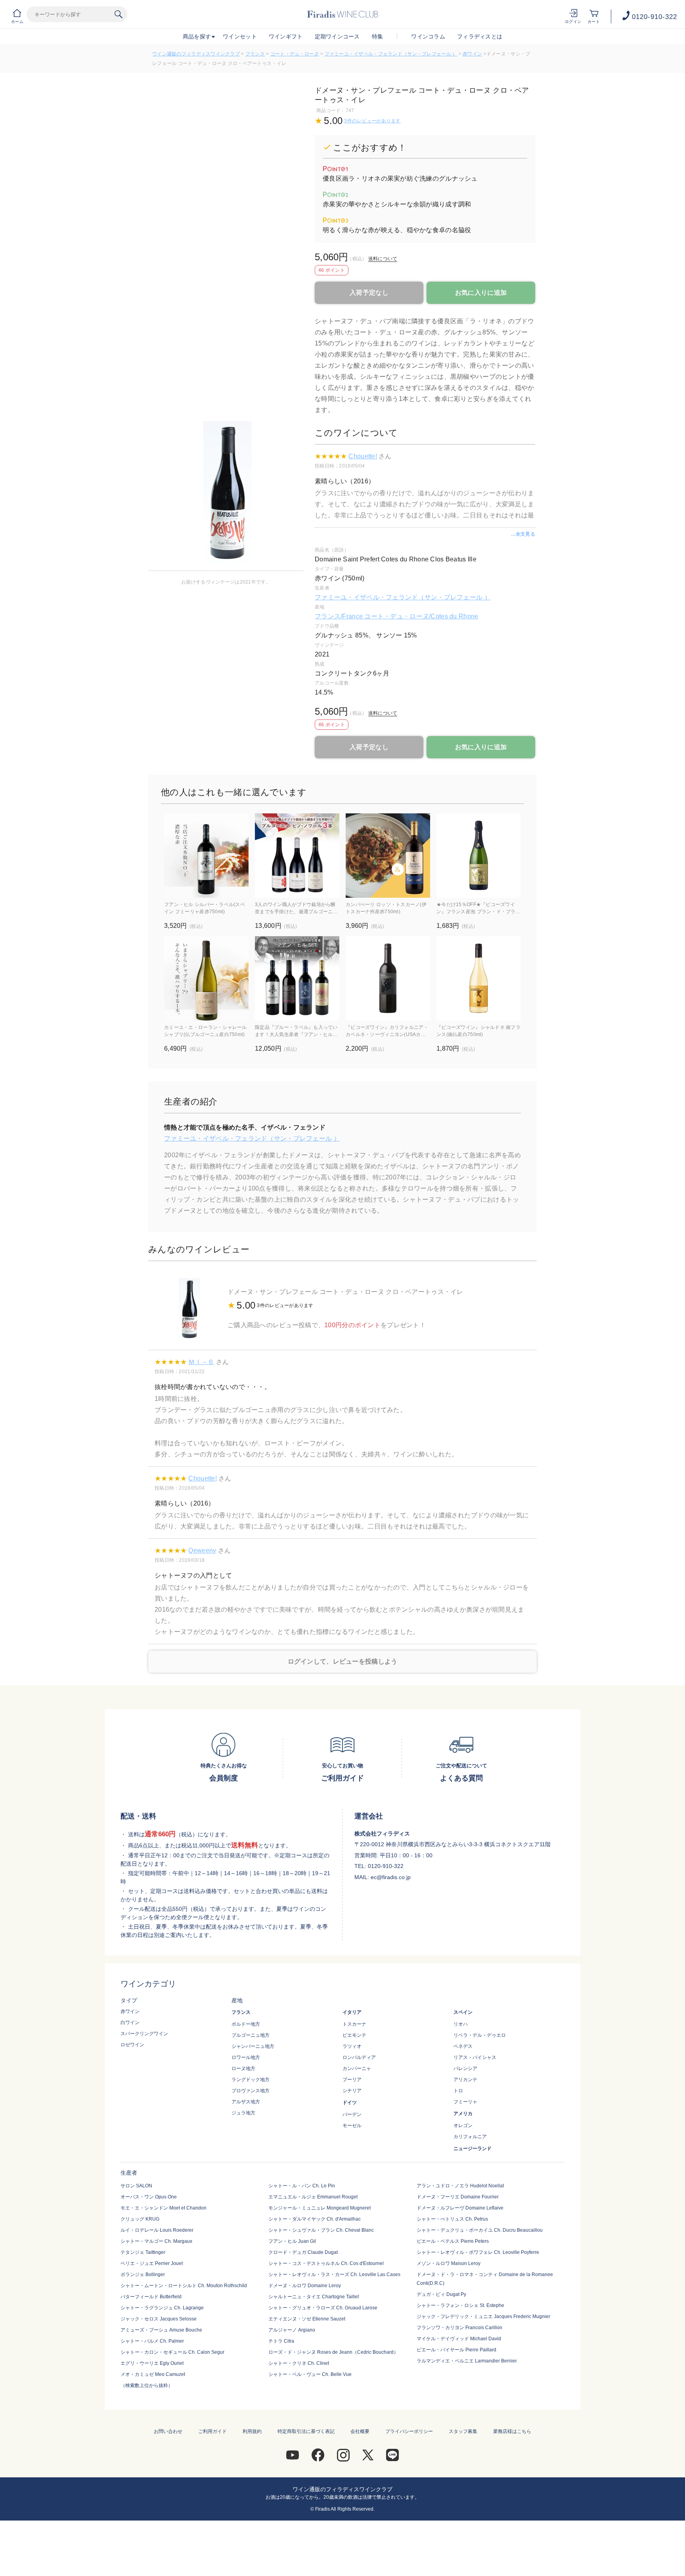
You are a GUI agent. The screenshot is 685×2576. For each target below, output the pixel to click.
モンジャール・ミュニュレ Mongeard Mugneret (320, 2208)
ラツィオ (352, 2046)
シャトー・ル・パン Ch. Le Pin (302, 2186)
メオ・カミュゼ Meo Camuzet (153, 2374)
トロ (458, 2091)
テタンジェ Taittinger (143, 2252)
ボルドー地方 (246, 2024)
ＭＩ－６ (201, 1362)
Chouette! (363, 456)
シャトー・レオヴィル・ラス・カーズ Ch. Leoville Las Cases (334, 2275)
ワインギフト (286, 36)
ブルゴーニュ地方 (251, 2035)
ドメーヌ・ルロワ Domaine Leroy (305, 2286)
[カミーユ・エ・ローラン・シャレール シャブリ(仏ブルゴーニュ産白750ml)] (206, 978)
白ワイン (130, 2023)
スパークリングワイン (144, 2034)
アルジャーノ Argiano (292, 2330)
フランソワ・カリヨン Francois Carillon (459, 2328)
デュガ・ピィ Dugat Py (441, 2294)
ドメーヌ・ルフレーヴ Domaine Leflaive (460, 2208)
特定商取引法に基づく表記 (306, 2431)
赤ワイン (472, 54)
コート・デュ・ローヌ (295, 54)
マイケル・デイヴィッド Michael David (459, 2339)
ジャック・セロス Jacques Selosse (159, 2319)
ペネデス (463, 2046)
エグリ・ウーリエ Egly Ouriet (152, 2363)
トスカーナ (354, 2024)
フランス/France (340, 616)
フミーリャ (465, 2102)
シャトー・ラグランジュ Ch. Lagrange (162, 2308)
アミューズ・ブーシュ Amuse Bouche (161, 2330)
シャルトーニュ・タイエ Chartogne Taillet (314, 2297)
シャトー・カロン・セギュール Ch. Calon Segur (172, 2352)
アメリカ (463, 2114)
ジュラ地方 (243, 2113)
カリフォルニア (470, 2137)
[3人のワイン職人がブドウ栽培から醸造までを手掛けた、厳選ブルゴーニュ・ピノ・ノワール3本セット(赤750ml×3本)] (297, 856)
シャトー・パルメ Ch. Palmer (152, 2341)
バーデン (352, 2114)
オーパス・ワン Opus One (149, 2197)
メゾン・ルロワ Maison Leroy (449, 2263)
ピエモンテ (354, 2035)
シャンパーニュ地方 (253, 2046)
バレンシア (465, 2068)
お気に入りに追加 (481, 293)
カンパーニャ (357, 2068)
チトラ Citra (281, 2341)
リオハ (461, 2024)
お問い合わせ (168, 2431)
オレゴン (463, 2126)
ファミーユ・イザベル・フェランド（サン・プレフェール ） (391, 54)
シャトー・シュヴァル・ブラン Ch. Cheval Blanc (321, 2230)
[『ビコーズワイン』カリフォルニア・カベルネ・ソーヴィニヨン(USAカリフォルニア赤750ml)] (388, 978)
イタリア (352, 2012)
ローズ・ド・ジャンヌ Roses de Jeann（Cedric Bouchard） (333, 2352)
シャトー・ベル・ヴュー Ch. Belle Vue (310, 2374)
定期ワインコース (337, 36)
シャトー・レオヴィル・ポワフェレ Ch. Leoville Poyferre (478, 2252)
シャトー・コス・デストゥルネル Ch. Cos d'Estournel (326, 2263)
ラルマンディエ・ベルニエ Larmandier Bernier (467, 2361)
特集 (378, 36)
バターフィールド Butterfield (151, 2297)
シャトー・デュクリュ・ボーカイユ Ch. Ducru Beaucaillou (480, 2230)
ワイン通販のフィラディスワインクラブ (196, 54)
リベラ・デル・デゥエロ (480, 2035)
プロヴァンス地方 (251, 2091)
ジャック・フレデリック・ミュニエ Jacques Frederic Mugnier (483, 2316)
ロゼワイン (132, 2045)
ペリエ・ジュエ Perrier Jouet (152, 2263)
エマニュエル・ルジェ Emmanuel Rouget (313, 2197)
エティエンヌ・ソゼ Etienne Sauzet (307, 2319)
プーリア (352, 2080)
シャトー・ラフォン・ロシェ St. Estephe (460, 2305)
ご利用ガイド (212, 2431)
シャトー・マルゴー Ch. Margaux (156, 2241)
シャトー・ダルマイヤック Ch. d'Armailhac (315, 2219)
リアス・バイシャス (475, 2057)
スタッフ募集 (463, 2431)
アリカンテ (465, 2080)
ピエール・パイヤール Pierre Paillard (456, 2350)
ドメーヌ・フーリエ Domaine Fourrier (458, 2197)
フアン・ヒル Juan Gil (292, 2241)
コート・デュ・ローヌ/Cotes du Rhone (421, 616)
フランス (255, 54)
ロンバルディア (359, 2057)
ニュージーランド (473, 2149)
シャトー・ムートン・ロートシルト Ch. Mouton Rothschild (184, 2286)
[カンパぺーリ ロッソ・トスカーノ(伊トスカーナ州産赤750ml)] (388, 856)
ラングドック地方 (251, 2080)
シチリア (352, 2091)
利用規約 (252, 2431)
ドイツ (350, 2103)
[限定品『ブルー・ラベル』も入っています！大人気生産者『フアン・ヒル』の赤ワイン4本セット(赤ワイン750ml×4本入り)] (297, 978)
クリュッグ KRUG (140, 2219)
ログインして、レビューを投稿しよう (343, 1661)
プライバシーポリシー (409, 2431)
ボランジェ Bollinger (143, 2275)
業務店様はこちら (512, 2431)
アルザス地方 (246, 2102)
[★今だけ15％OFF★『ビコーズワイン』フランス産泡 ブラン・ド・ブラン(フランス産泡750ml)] (479, 856)
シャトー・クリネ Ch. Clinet (299, 2363)
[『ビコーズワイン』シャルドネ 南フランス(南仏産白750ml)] (479, 978)
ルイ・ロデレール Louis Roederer (157, 2230)
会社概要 (360, 2431)
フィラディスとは (480, 36)
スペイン (463, 2012)
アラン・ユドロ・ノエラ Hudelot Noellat (460, 2186)
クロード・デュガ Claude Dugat (303, 2252)
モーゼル (352, 2126)
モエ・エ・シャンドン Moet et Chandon (164, 2208)
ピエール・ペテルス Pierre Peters (453, 2241)
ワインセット (240, 36)
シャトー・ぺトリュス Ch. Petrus (452, 2219)
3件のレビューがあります (372, 121)
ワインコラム (428, 36)
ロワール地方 (246, 2057)
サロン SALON (136, 2186)
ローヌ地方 (243, 2068)
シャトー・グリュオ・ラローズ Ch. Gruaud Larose (323, 2308)
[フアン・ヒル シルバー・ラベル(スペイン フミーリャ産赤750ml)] (206, 856)
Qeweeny (202, 1550)
